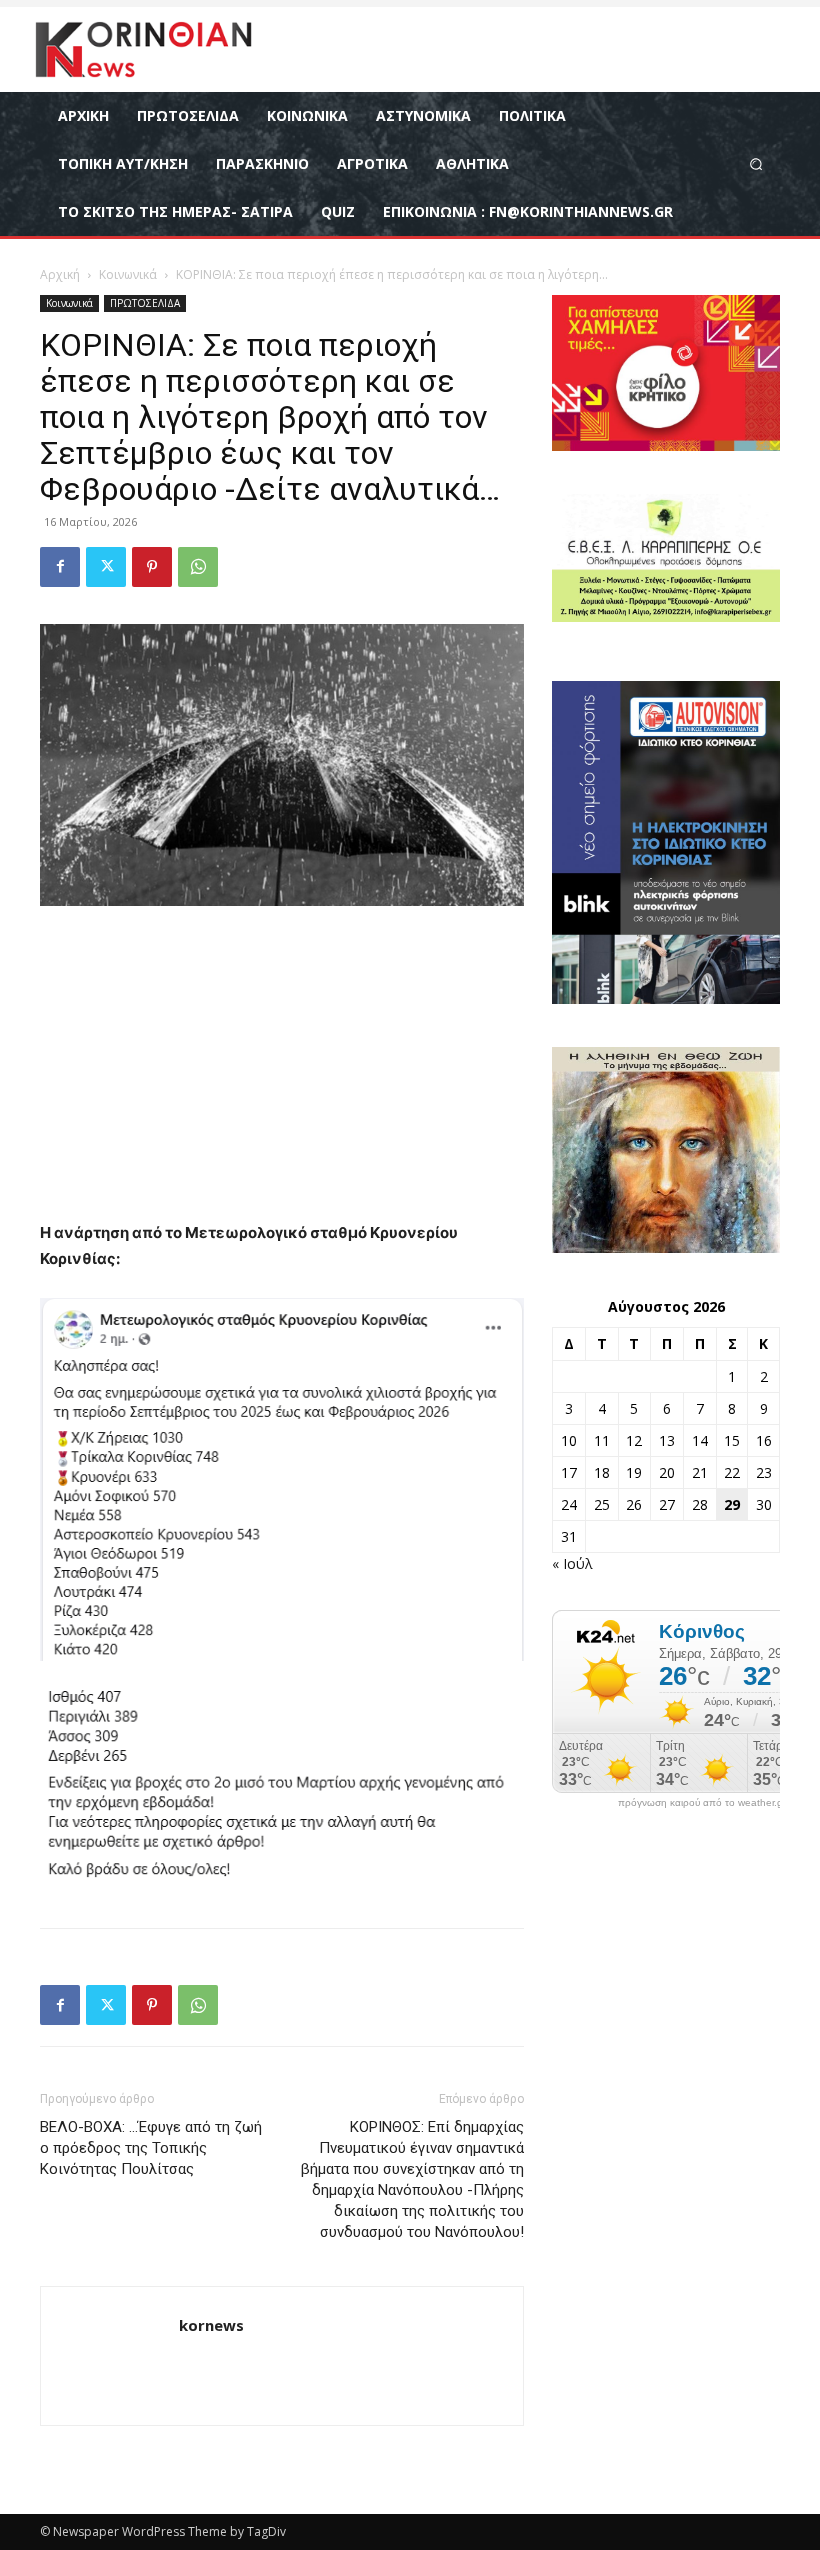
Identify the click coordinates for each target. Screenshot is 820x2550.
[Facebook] (60, 567)
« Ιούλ (572, 1563)
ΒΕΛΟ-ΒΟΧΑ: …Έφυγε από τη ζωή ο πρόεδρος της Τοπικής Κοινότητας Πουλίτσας (151, 2148)
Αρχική (60, 274)
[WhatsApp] (198, 567)
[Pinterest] (152, 567)
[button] (756, 163)
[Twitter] (106, 567)
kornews (211, 2325)
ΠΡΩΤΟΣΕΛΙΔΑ (145, 303)
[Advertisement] (282, 1072)
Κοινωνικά (128, 274)
